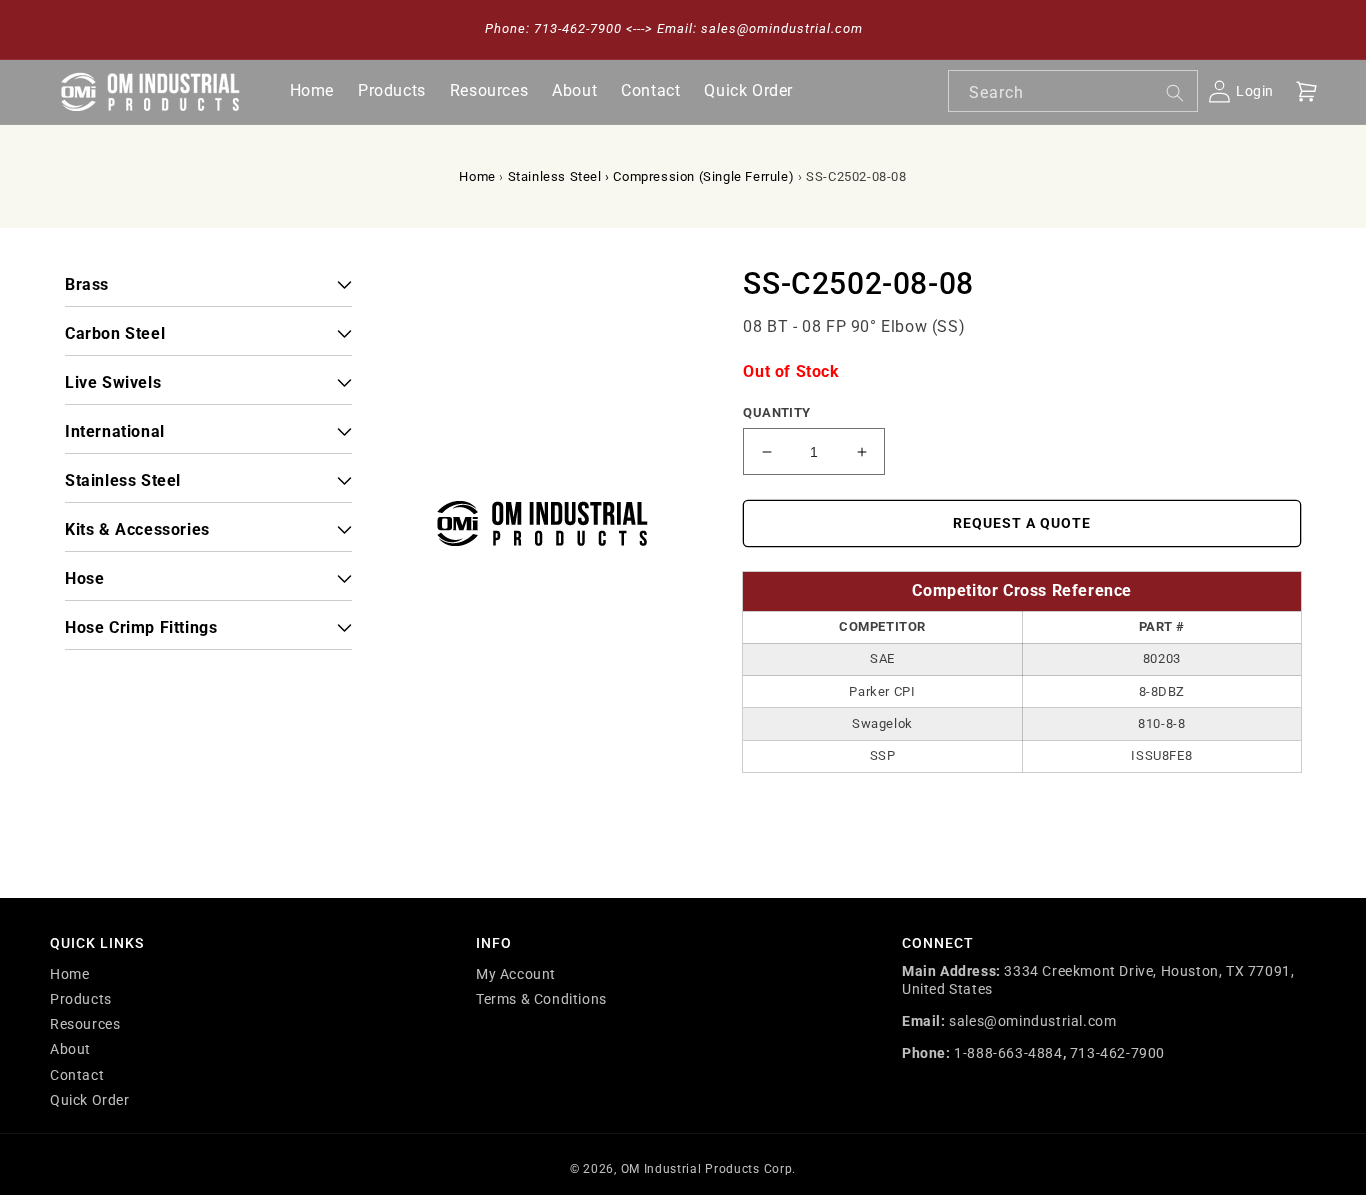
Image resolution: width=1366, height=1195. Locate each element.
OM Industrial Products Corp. (709, 1169)
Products (81, 999)
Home (477, 176)
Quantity (776, 412)
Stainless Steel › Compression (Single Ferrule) (651, 176)
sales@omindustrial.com (1032, 1021)
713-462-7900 (1117, 1053)
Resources (85, 1024)
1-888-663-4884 (1008, 1053)
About (70, 1049)
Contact (77, 1075)
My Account (516, 974)
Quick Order (90, 1100)
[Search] (1175, 93)
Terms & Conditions (541, 999)
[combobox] (1073, 91)
